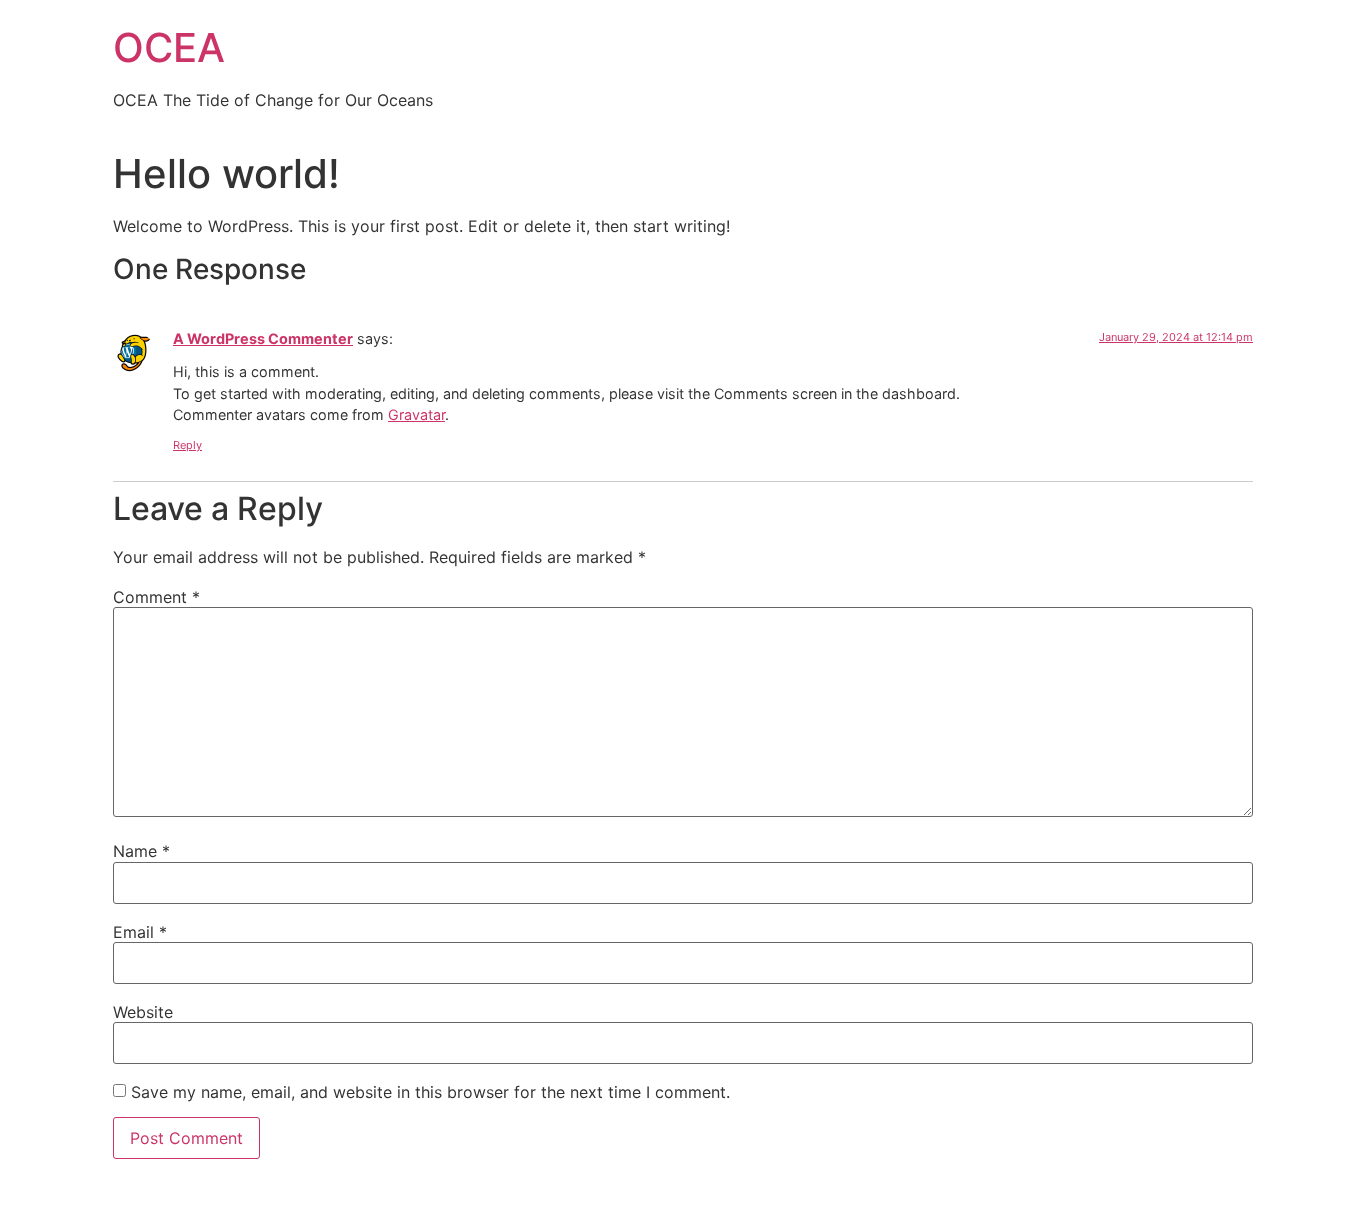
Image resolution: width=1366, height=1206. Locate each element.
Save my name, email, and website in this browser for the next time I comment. (430, 1092)
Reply (187, 445)
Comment (156, 597)
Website (143, 1012)
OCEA (169, 47)
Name (141, 851)
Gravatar (416, 414)
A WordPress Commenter (263, 338)
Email (140, 932)
